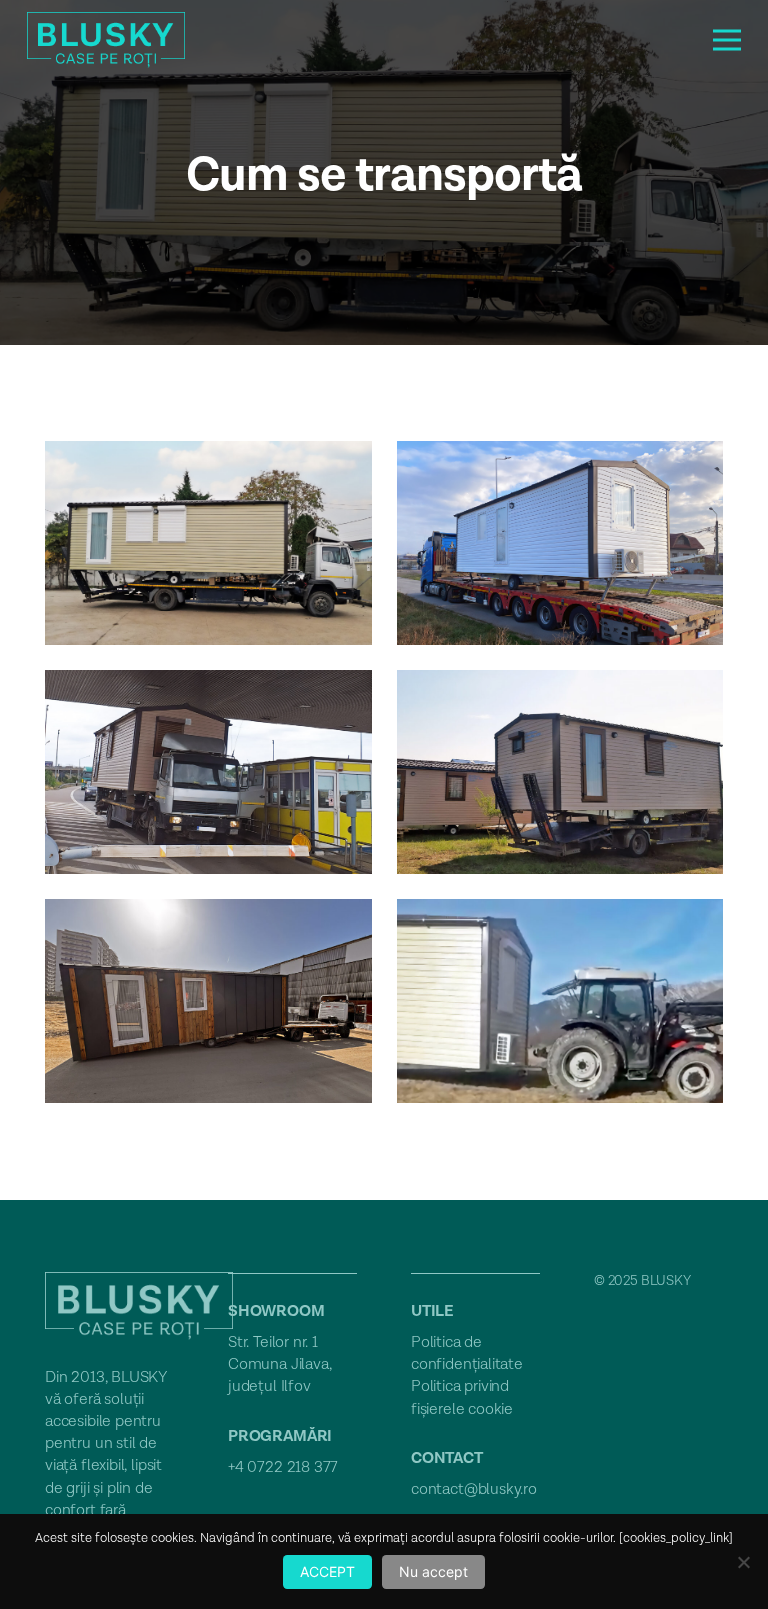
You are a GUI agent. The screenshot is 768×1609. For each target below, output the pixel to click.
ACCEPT (327, 1571)
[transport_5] (208, 1001)
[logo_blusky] (106, 40)
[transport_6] (560, 1001)
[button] (727, 40)
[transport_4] (560, 772)
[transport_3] (208, 772)
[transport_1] (208, 543)
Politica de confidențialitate (467, 1353)
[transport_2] (560, 543)
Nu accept (433, 1571)
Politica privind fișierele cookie (462, 1397)
